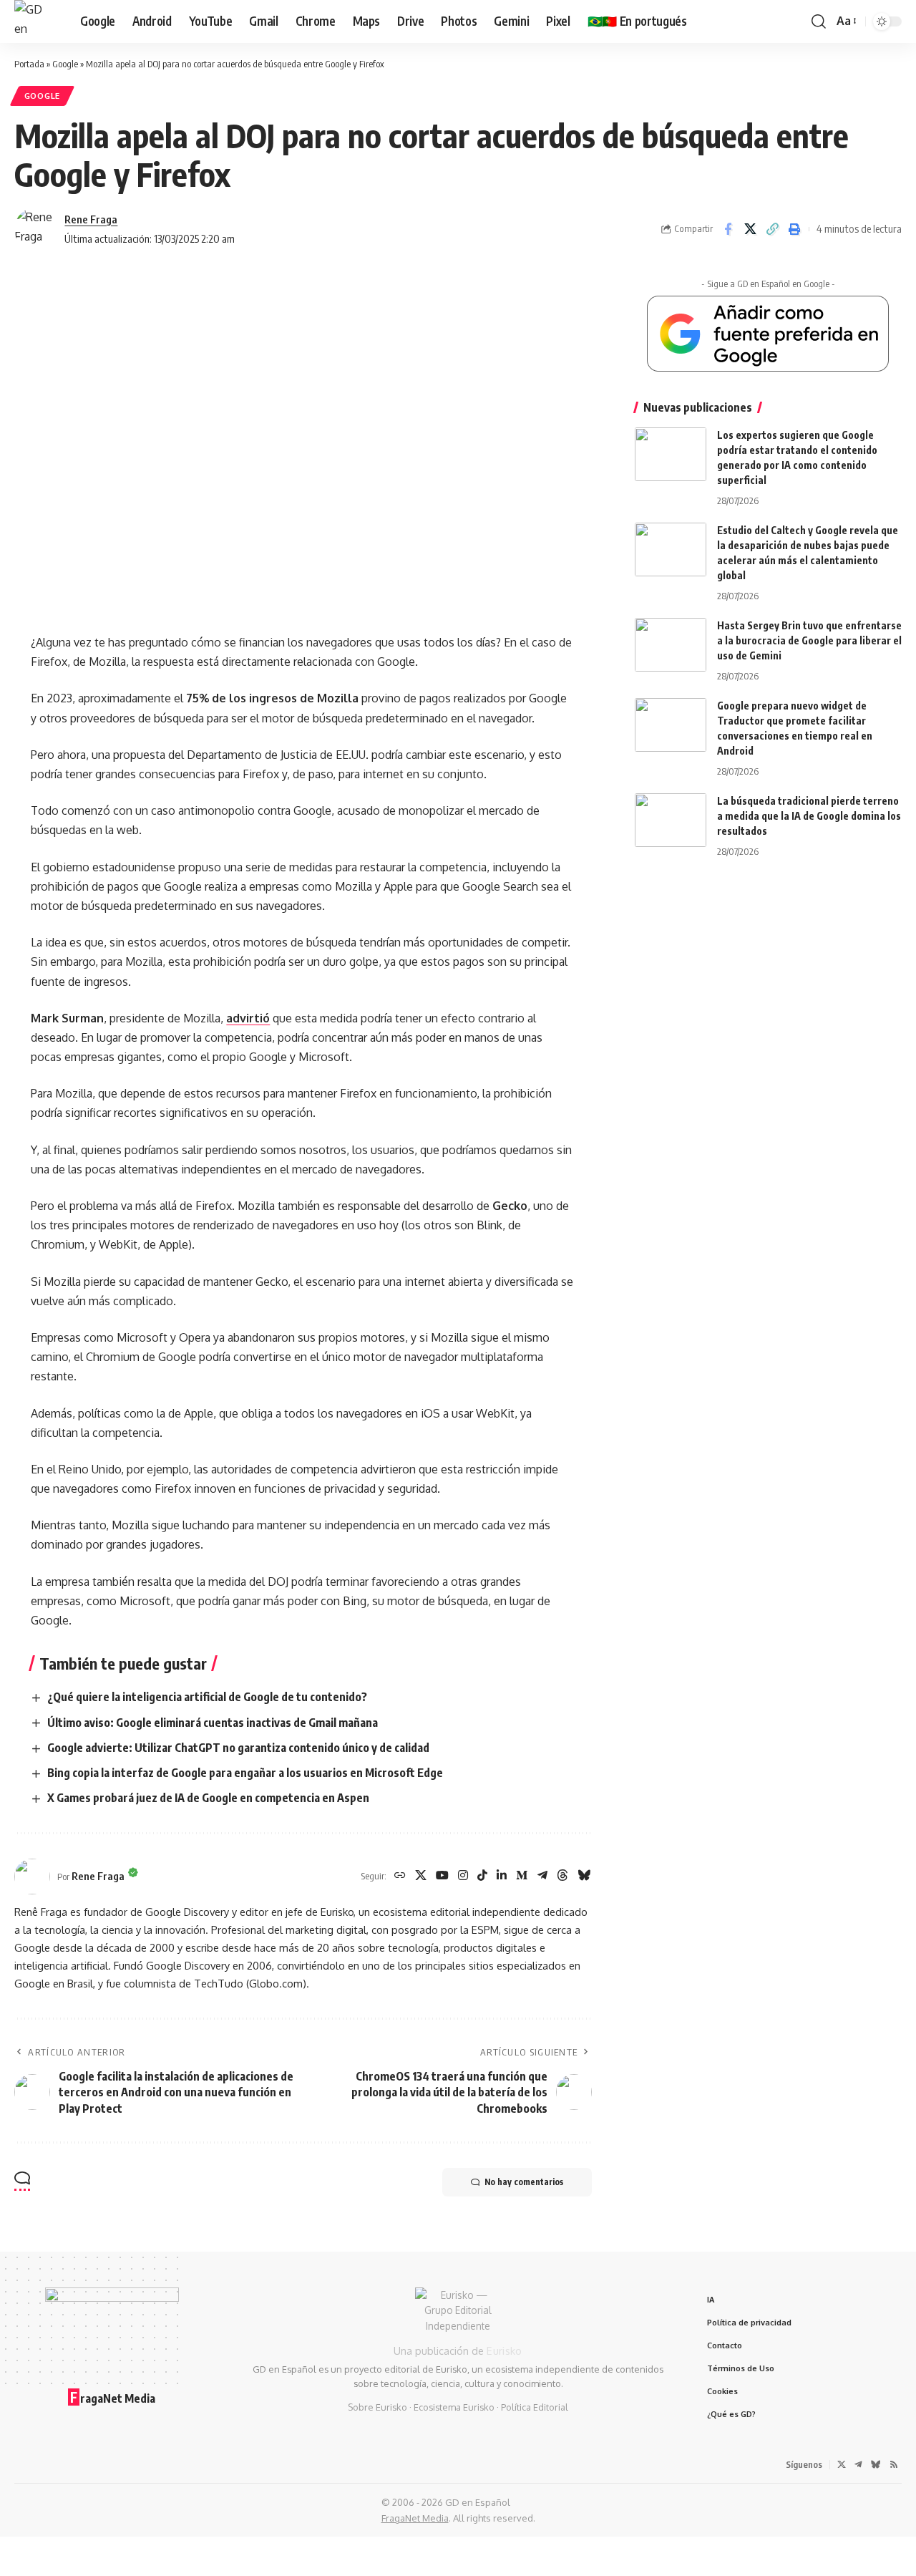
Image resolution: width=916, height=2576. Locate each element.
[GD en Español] (36, 21)
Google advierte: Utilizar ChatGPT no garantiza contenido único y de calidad (238, 1748)
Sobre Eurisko (377, 2407)
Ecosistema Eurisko (454, 2407)
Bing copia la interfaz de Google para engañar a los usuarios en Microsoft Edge (245, 1773)
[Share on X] (750, 229)
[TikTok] (482, 1876)
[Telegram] (542, 1876)
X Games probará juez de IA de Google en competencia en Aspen (208, 1798)
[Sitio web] (400, 1876)
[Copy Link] (772, 229)
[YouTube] (442, 1876)
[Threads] (562, 1876)
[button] (819, 21)
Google (65, 64)
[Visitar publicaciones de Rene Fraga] (36, 229)
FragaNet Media (415, 2518)
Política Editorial (535, 2407)
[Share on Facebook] (728, 229)
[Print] (794, 229)
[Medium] (522, 1876)
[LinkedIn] (502, 1876)
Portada (29, 64)
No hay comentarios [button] (524, 2182)
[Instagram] (463, 1876)
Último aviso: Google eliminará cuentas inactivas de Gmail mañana (213, 1723)
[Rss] (894, 2464)
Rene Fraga (91, 219)
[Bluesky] (584, 1876)
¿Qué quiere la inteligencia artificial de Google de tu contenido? (207, 1697)
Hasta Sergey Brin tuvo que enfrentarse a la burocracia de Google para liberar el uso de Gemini (809, 640)
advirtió (248, 1018)
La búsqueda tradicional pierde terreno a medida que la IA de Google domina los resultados (809, 816)
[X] (421, 1876)
